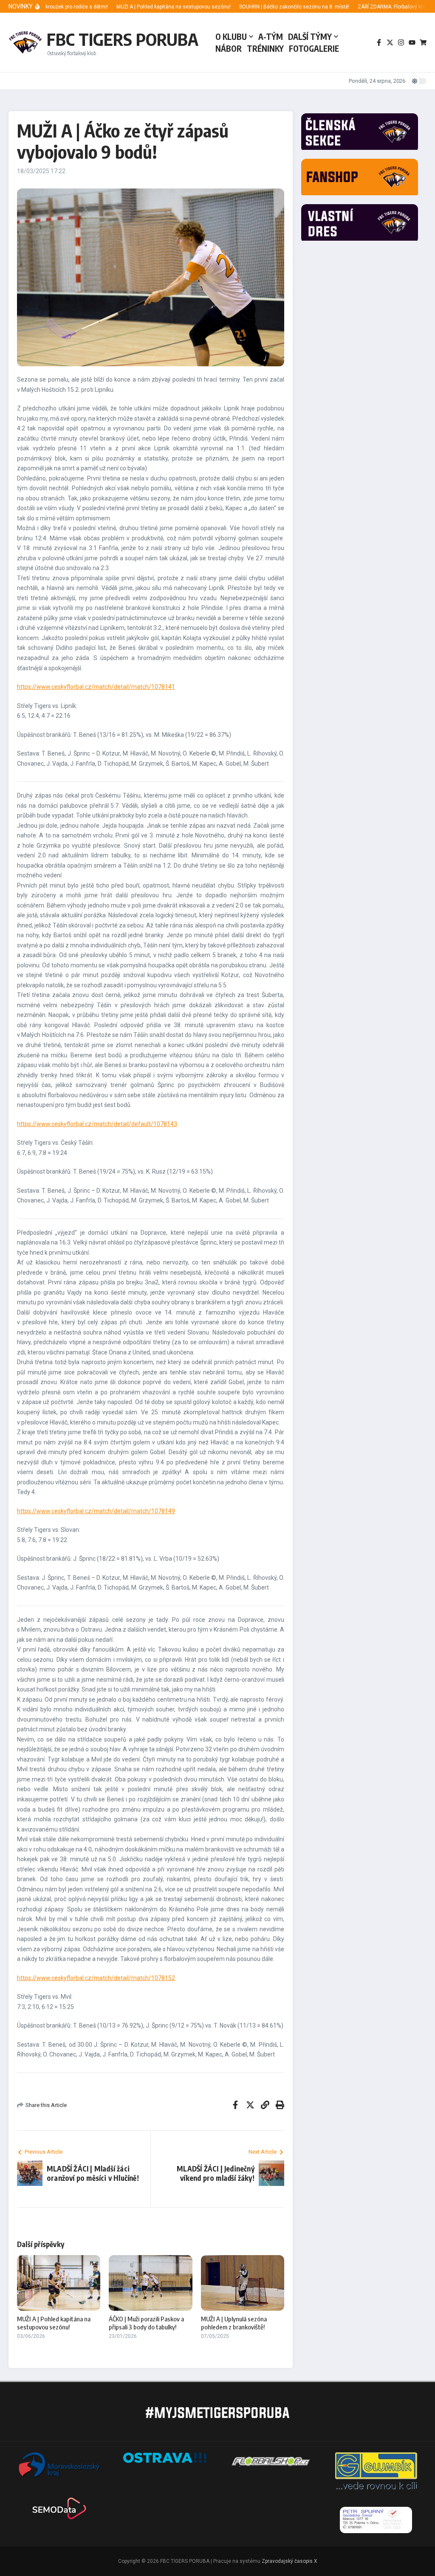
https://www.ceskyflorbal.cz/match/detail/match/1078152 (96, 1978)
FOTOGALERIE (314, 48)
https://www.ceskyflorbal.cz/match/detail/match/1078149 (96, 1511)
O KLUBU (231, 37)
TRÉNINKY (265, 48)
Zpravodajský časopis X (290, 2561)
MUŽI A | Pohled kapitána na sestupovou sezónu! (54, 2323)
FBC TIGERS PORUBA (123, 39)
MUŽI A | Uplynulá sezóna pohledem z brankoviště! (234, 2323)
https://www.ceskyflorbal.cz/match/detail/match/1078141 (96, 687)
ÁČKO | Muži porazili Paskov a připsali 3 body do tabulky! (146, 2323)
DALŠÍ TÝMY (310, 37)
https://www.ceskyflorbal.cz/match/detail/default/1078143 (97, 1124)
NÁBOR (229, 48)
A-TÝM (271, 37)
